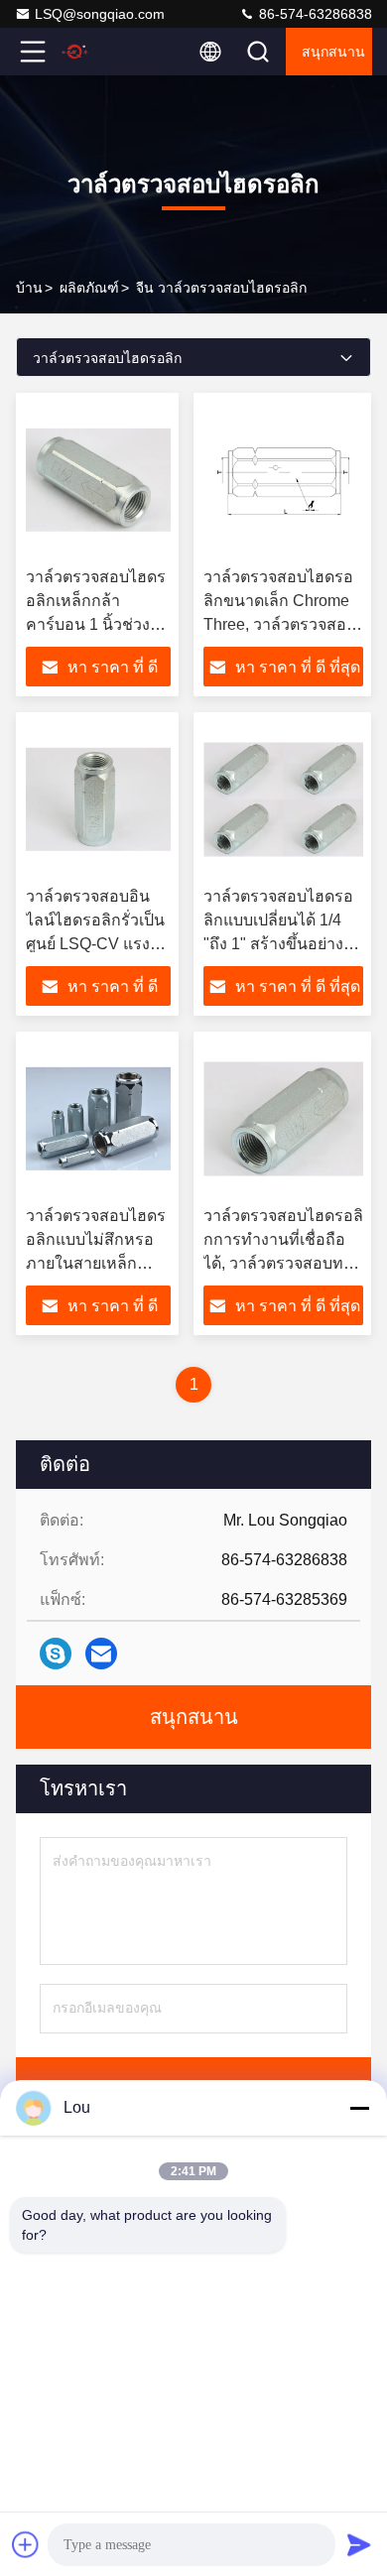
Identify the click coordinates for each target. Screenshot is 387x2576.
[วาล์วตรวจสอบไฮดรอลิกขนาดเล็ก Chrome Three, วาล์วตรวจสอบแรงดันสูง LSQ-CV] (283, 480)
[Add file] (26, 2544)
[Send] (359, 2544)
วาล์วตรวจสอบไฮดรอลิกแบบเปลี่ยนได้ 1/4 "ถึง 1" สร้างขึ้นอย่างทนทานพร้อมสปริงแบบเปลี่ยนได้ (283, 944)
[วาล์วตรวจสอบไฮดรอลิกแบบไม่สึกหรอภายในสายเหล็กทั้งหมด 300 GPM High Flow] (98, 1119)
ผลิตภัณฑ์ (89, 288)
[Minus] (359, 2108)
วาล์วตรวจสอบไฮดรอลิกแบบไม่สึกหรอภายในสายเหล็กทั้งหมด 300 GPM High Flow (96, 1263)
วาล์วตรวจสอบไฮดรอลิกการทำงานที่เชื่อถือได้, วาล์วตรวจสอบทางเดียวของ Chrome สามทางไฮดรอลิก (283, 1263)
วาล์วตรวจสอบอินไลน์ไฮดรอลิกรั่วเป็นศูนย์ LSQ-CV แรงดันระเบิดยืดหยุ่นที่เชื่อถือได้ (98, 944)
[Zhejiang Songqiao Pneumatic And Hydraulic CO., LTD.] (98, 52)
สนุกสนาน (333, 52)
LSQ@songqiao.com (100, 14)
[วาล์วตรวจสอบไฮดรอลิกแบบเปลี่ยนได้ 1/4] (283, 799)
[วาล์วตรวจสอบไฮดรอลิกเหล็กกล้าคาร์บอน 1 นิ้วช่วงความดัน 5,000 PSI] (98, 480)
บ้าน (29, 288)
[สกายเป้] (56, 1654)
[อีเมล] (101, 1654)
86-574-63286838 (314, 14)
